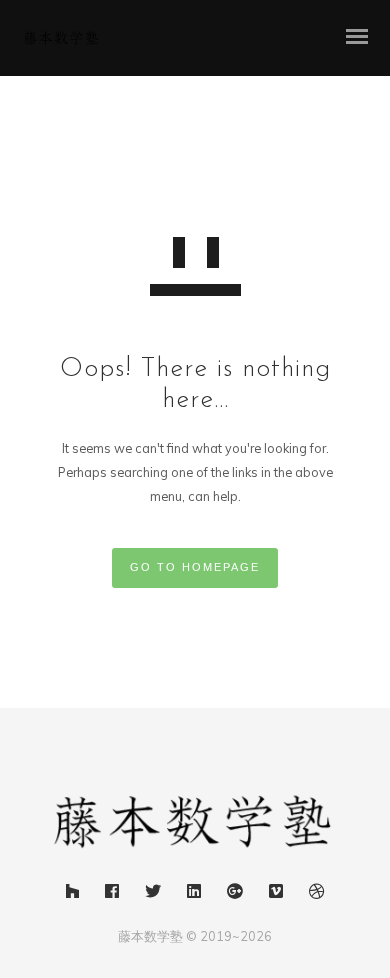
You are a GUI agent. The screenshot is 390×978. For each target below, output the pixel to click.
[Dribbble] (317, 894)
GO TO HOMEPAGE (195, 567)
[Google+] (235, 894)
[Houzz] (72, 894)
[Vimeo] (276, 894)
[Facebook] (112, 894)
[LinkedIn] (194, 894)
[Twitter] (153, 894)
